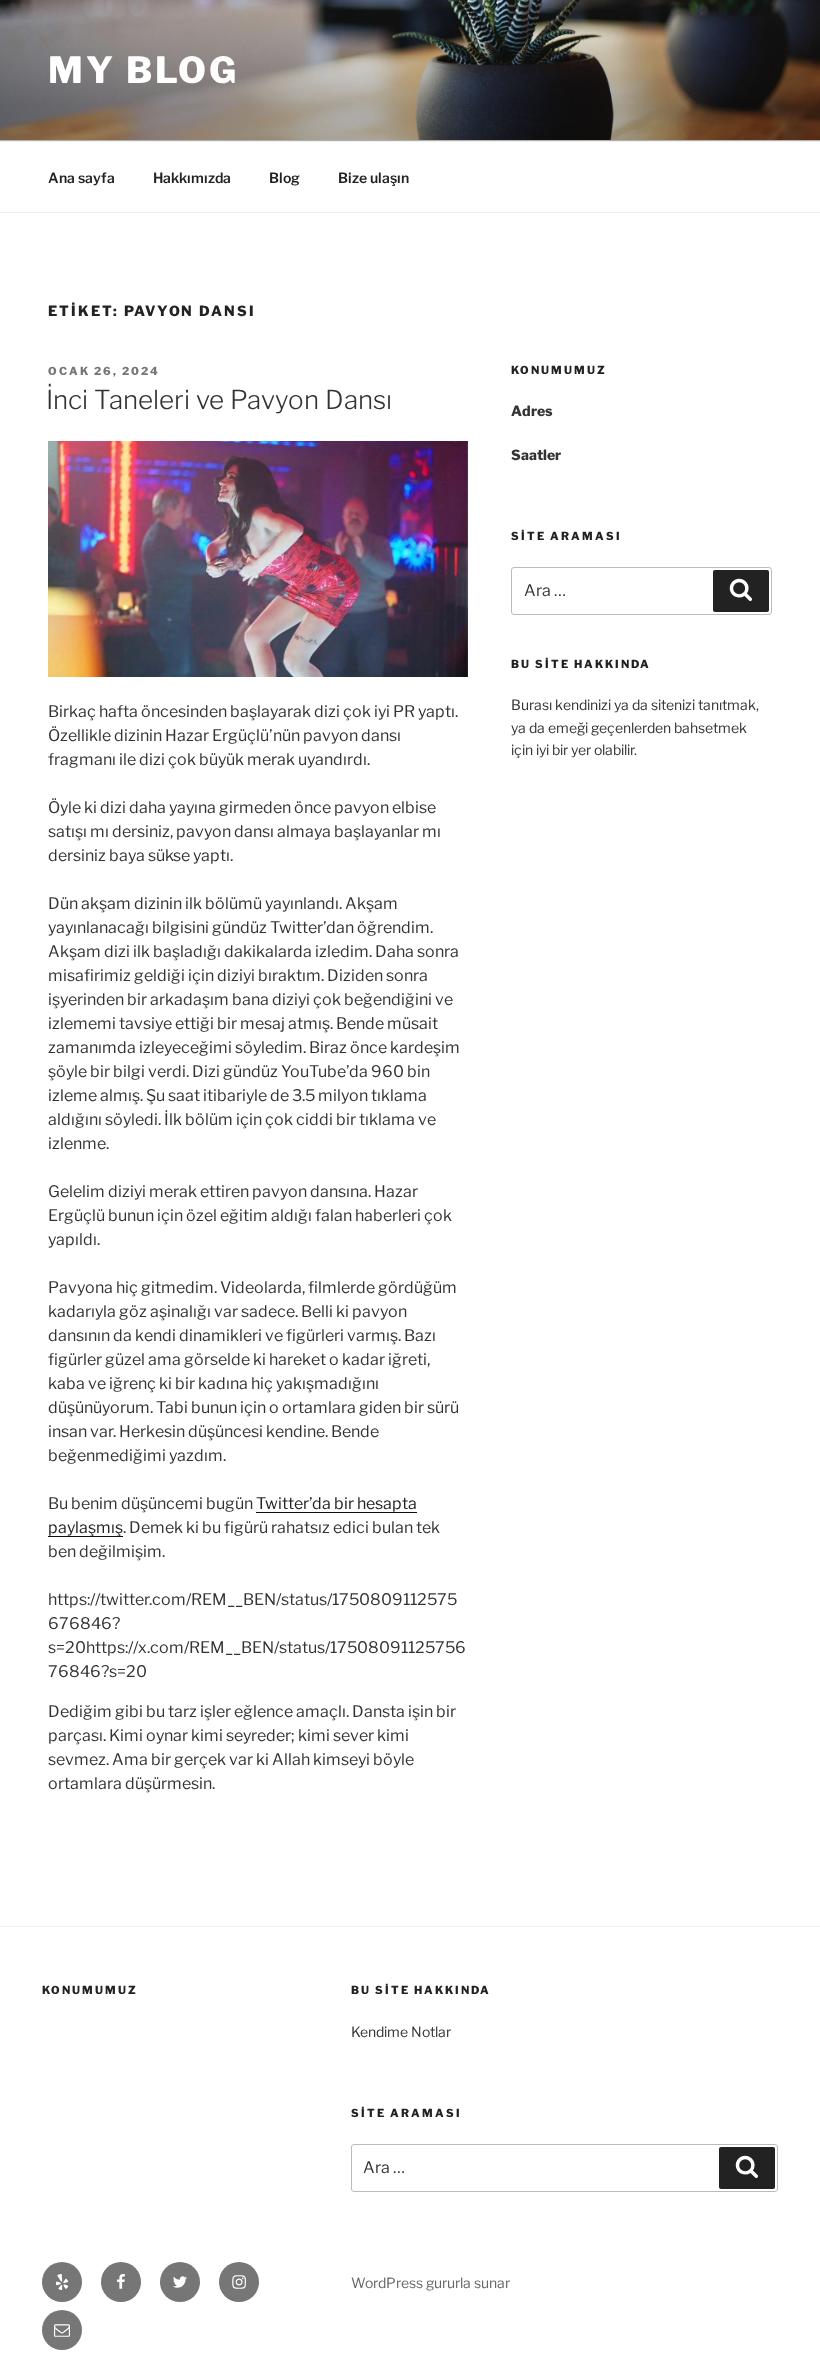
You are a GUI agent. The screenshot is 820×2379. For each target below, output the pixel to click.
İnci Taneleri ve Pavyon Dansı (219, 399)
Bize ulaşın (373, 177)
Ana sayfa (81, 177)
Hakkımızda (192, 177)
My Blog (143, 70)
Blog (284, 177)
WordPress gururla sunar (430, 2282)
